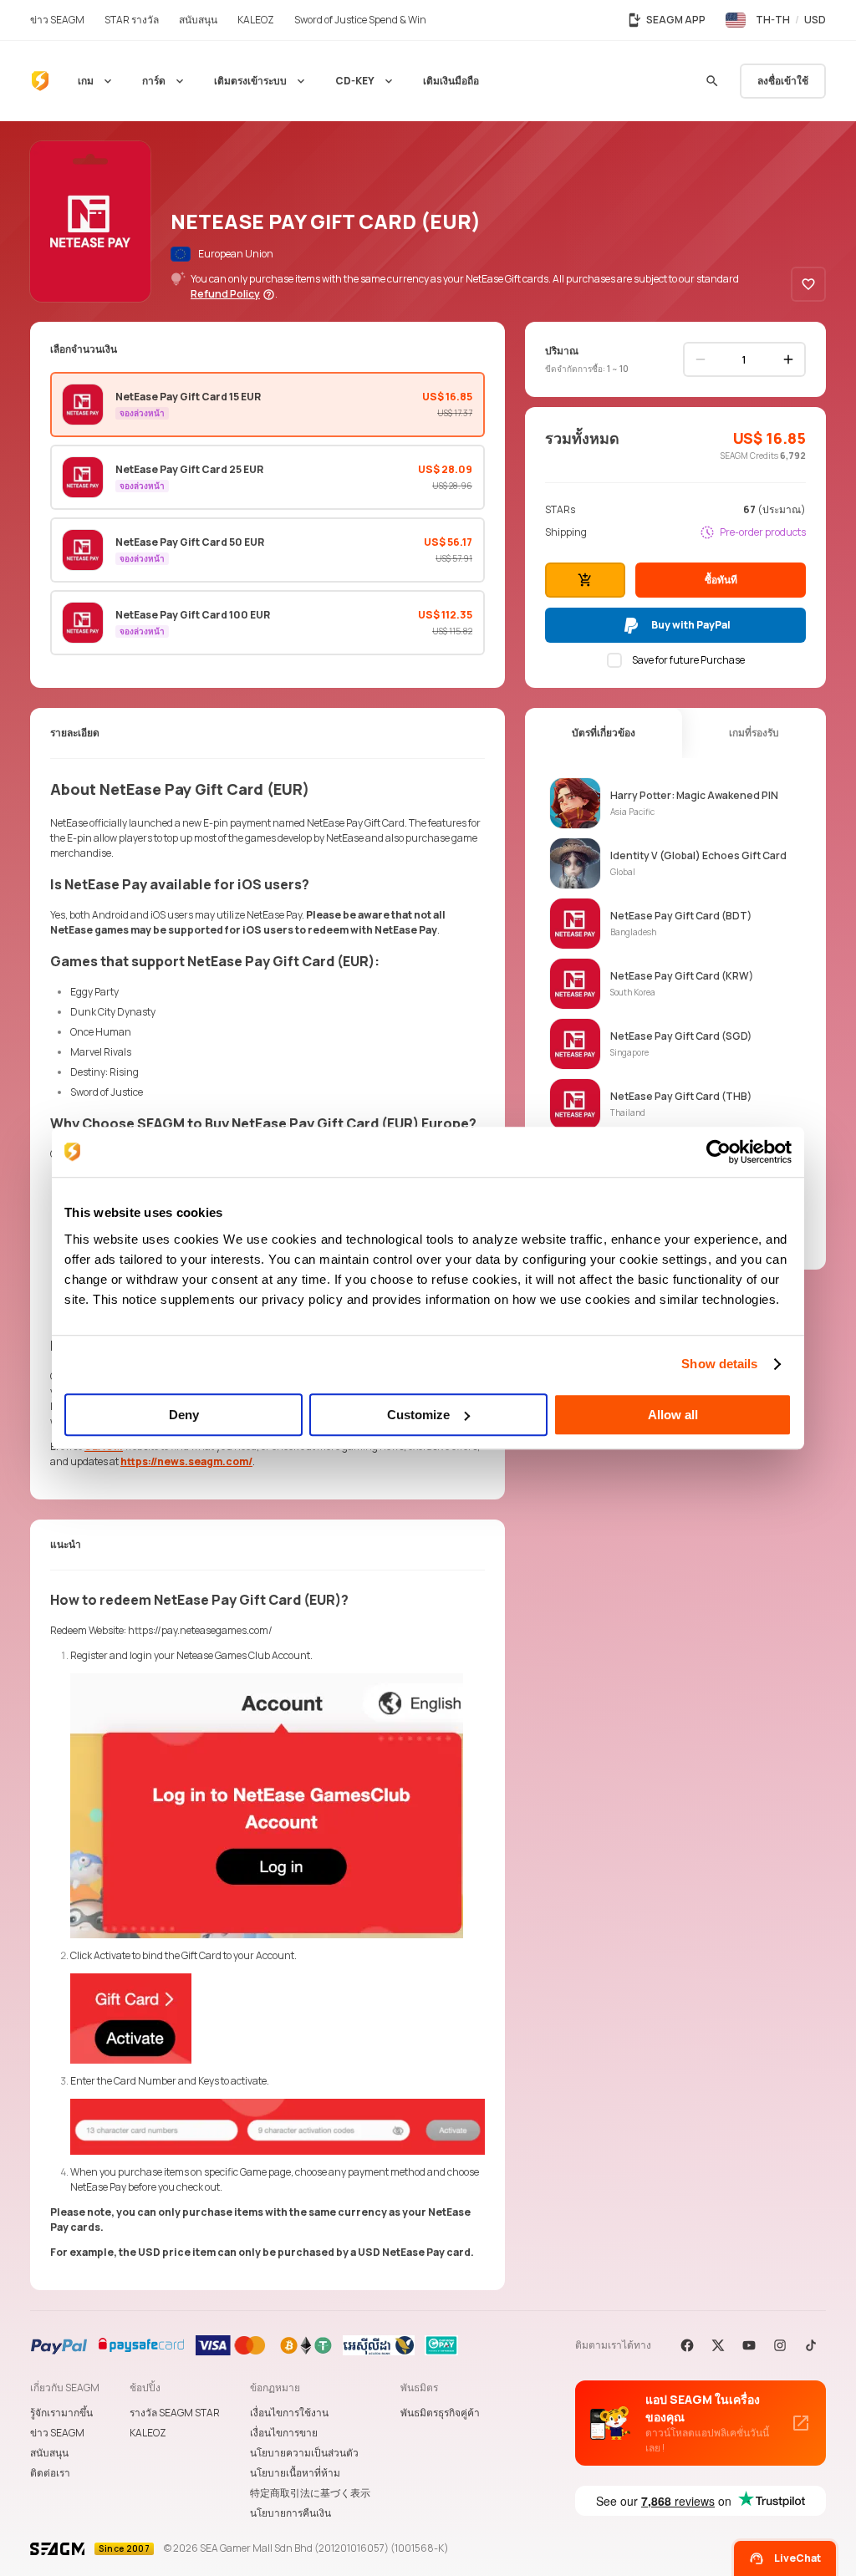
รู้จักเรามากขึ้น (61, 2413)
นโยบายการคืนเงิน (290, 2513)
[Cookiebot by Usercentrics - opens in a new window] (718, 1152)
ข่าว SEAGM (57, 2433)
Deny (184, 1415)
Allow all (673, 1415)
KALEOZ (148, 2433)
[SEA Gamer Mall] (40, 81)
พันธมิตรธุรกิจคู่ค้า (440, 2413)
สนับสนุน (49, 2453)
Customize (418, 1415)
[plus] (788, 359)
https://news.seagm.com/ (186, 1461)
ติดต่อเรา (50, 2473)
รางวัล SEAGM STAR (175, 2413)
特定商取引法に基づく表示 (310, 2493)
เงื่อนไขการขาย (284, 2433)
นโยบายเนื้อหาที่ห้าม (295, 2473)
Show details (719, 1364)
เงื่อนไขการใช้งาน (289, 2413)
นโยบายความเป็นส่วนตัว (304, 2453)
